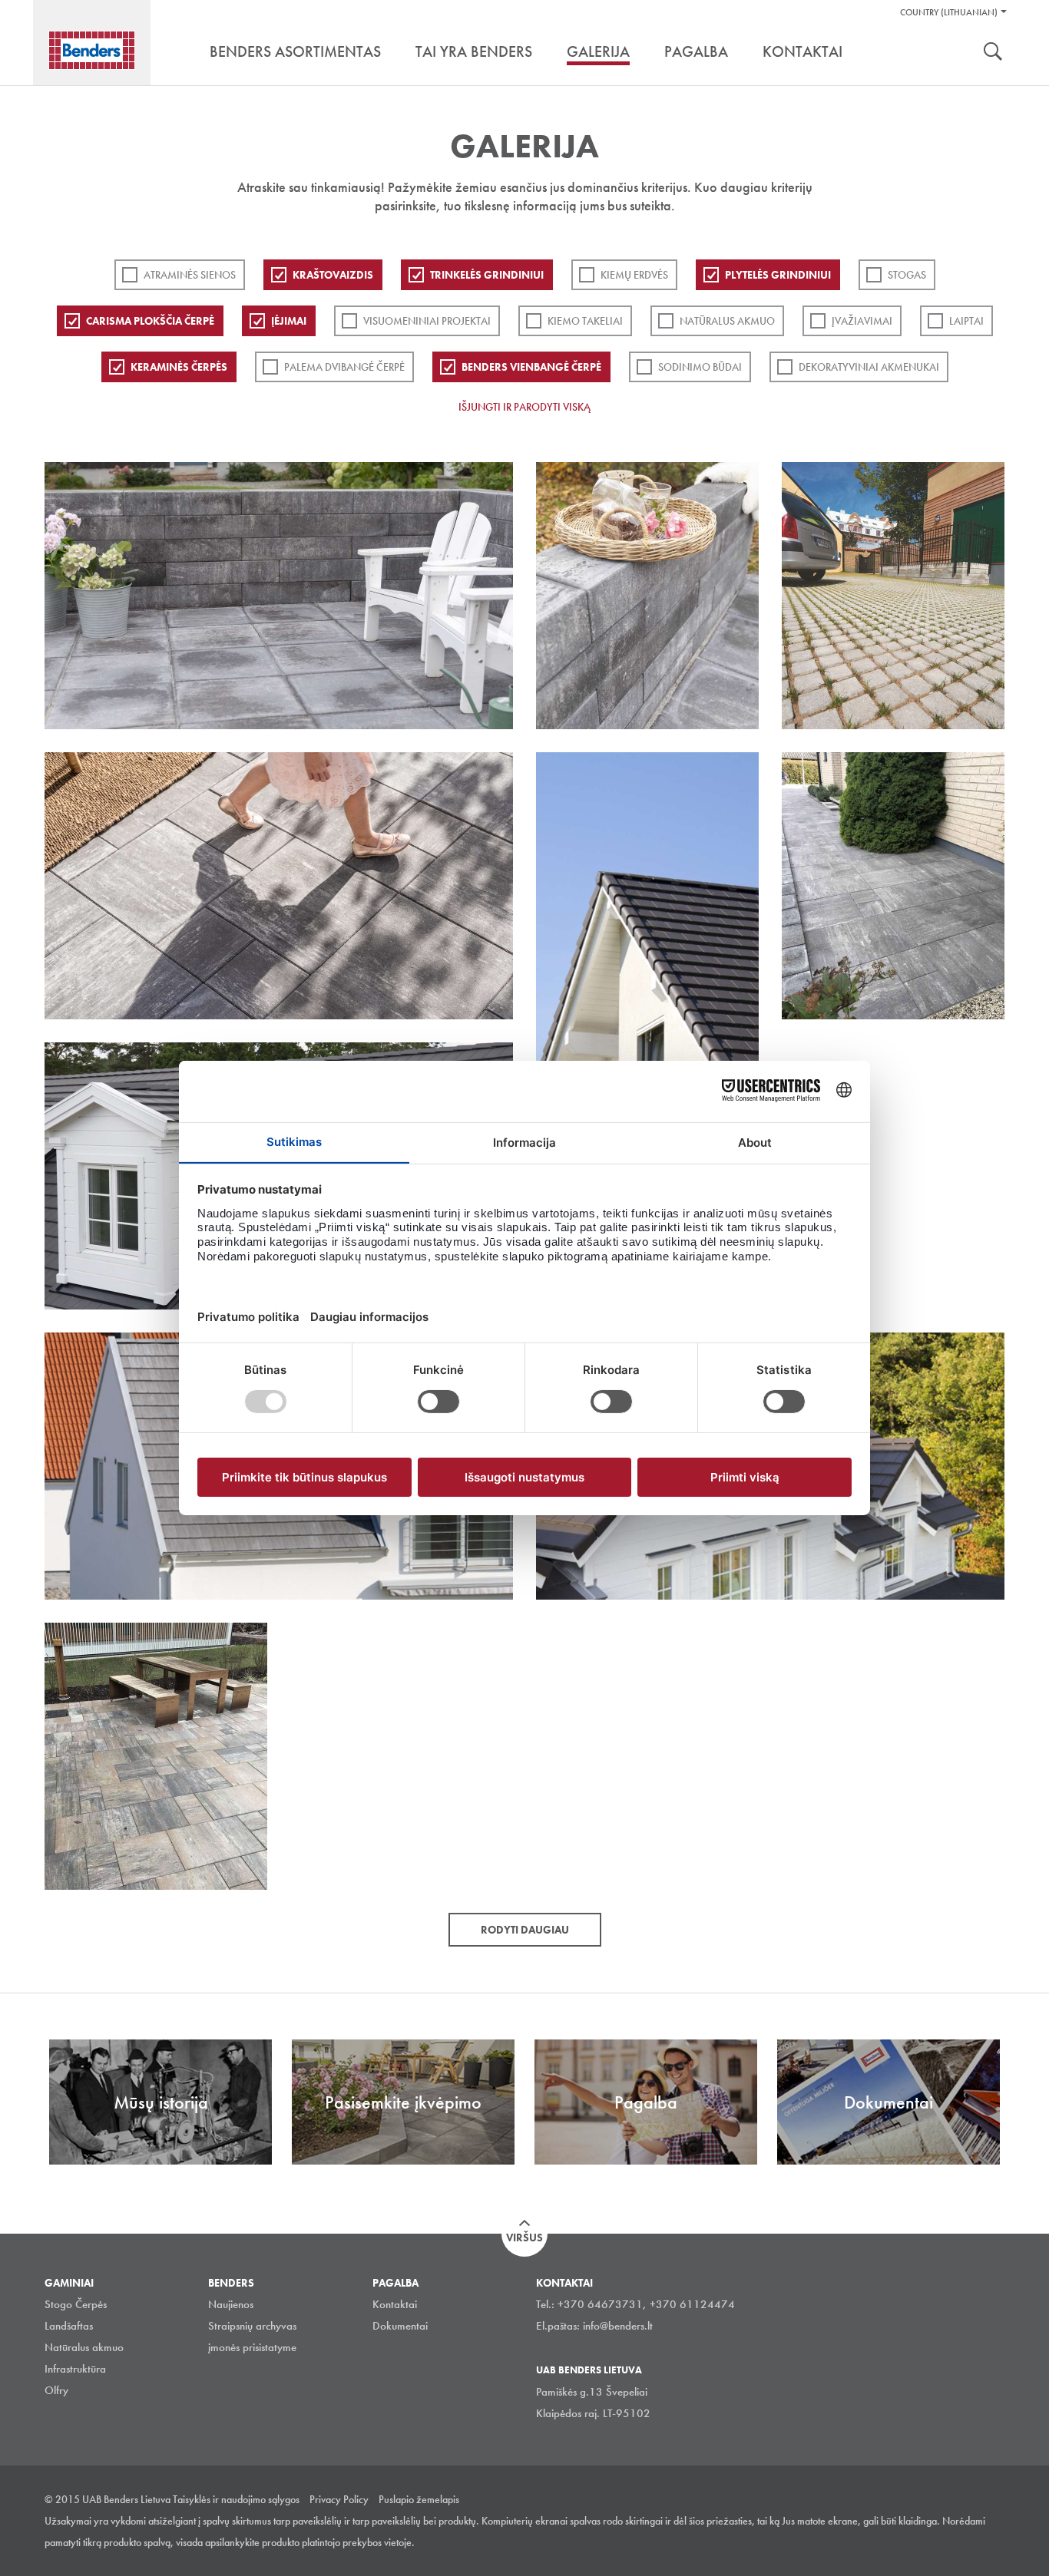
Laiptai (966, 321)
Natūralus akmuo (727, 321)
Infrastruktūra (75, 2369)
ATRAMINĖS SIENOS (190, 275)
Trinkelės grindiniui (487, 275)
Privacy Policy (339, 2499)
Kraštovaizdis (333, 275)
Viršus (524, 2237)
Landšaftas (69, 2326)
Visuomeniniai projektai (427, 321)
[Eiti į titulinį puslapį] (92, 50)
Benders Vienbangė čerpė (531, 367)
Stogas (907, 275)
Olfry (56, 2390)
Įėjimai (289, 321)
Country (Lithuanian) (949, 12)
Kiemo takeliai (585, 321)
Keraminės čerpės (179, 367)
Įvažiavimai (862, 321)
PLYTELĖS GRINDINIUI (778, 275)
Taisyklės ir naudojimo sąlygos (236, 2499)
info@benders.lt (618, 2326)
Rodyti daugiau (525, 1930)
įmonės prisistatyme (252, 2347)
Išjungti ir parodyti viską (524, 407)
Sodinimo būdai (700, 367)
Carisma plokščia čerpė (150, 321)
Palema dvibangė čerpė (344, 367)
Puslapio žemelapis (419, 2499)
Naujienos (231, 2304)
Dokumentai (400, 2326)
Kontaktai (395, 2304)
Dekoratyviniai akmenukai (869, 367)
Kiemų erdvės (634, 275)
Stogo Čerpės (76, 2304)
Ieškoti (993, 53)
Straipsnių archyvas (252, 2326)
